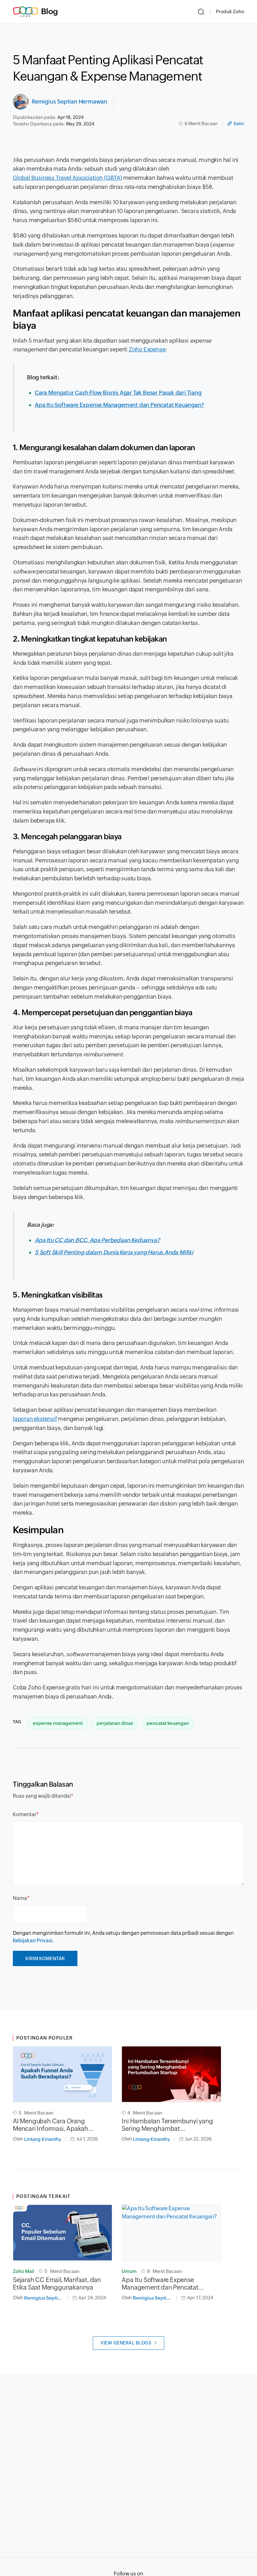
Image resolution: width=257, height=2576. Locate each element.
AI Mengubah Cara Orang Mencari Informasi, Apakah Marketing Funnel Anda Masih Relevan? (55, 2125)
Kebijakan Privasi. (33, 1941)
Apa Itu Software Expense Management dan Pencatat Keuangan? (119, 405)
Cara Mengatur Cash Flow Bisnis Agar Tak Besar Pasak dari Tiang (118, 393)
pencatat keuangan (168, 1723)
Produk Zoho (230, 11)
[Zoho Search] (201, 12)
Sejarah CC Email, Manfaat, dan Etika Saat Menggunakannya (57, 2283)
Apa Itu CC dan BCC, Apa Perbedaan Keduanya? (97, 1240)
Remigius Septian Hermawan (69, 101)
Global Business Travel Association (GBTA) (67, 178)
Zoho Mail (24, 2271)
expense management (58, 1723)
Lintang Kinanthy (43, 2139)
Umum (129, 2271)
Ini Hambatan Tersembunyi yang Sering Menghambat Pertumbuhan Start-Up (167, 2125)
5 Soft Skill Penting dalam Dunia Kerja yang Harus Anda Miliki (114, 1252)
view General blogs (126, 2343)
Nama (20, 1898)
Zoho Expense (147, 349)
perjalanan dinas (115, 1723)
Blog (50, 11)
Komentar (25, 1814)
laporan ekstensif (35, 1419)
